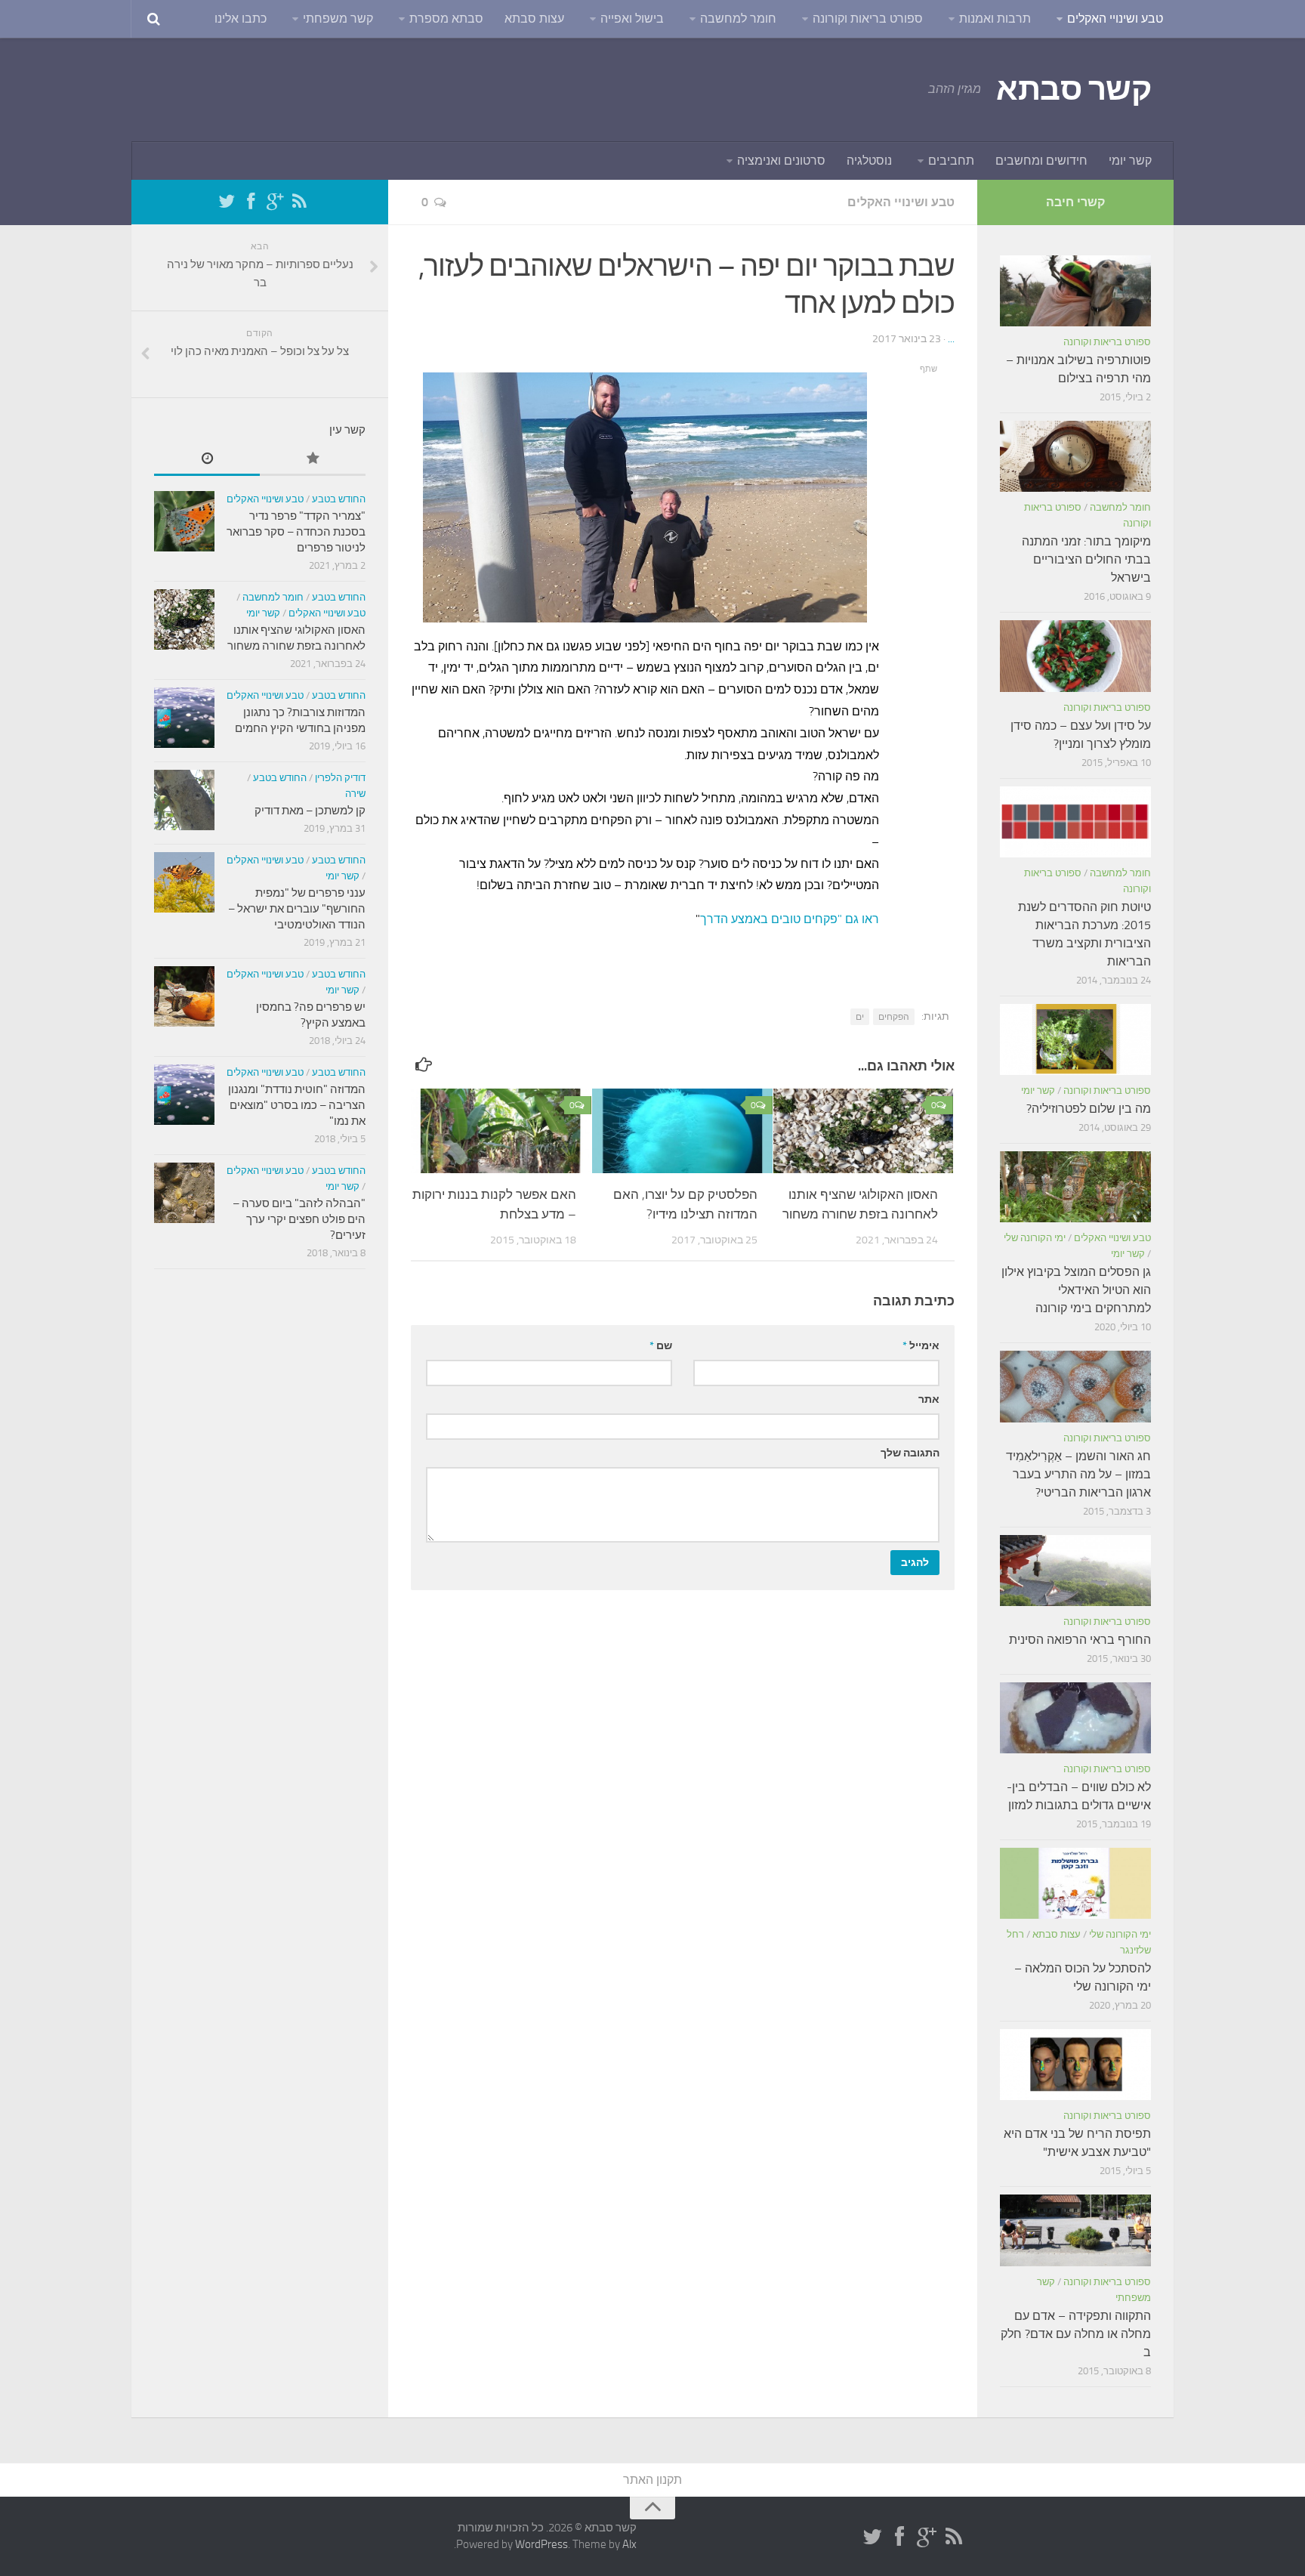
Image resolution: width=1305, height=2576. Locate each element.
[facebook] (251, 202)
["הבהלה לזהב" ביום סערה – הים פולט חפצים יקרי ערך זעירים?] (184, 1193)
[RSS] (299, 202)
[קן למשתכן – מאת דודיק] (184, 800)
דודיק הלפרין (340, 778)
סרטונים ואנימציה (781, 161)
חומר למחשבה (738, 19)
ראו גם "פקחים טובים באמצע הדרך (790, 919)
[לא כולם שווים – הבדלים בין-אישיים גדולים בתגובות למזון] (1075, 1718)
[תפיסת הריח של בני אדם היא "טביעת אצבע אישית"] (1075, 2065)
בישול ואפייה (632, 19)
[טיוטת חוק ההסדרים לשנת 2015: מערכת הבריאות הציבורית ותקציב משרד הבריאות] (1075, 822)
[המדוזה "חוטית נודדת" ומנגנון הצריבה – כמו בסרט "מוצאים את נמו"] (184, 1095)
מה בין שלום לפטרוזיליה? (1089, 1109)
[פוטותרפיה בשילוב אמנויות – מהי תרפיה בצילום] (1075, 291)
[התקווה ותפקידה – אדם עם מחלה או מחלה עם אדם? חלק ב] (1075, 2230)
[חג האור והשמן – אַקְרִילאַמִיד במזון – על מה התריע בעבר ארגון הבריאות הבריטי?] (1075, 1386)
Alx (629, 2544)
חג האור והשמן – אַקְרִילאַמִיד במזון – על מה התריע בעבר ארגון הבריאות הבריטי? (1078, 1474)
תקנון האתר (652, 2480)
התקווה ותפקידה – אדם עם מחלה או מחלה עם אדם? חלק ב (1076, 2334)
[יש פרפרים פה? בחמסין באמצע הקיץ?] (184, 996)
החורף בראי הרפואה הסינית (1080, 1640)
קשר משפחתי (338, 19)
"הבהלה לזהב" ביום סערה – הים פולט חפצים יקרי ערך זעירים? (299, 1219)
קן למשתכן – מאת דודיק (310, 811)
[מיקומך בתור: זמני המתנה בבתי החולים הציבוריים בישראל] (1075, 456)
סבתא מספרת (446, 19)
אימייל (921, 1346)
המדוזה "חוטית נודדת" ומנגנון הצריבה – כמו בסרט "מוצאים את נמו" (297, 1105)
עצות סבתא (534, 19)
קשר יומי (1130, 161)
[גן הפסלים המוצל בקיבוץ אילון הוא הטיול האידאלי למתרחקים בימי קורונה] (1075, 1187)
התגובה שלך (910, 1453)
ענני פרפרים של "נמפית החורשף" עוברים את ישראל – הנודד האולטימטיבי (297, 909)
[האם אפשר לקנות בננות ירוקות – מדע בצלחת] (501, 1131)
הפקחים (894, 1017)
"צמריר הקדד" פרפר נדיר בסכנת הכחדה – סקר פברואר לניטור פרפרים (296, 532)
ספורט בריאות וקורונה (868, 19)
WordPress (541, 2544)
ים (860, 1017)
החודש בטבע (339, 499)
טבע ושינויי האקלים (1115, 19)
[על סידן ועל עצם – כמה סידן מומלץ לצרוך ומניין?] (1075, 656)
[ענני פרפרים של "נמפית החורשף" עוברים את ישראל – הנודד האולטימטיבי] (184, 882)
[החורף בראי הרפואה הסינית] (1075, 1571)
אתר (929, 1399)
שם (661, 1346)
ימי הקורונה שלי (1035, 1238)
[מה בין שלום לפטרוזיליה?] (1075, 1039)
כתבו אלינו (241, 19)
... (951, 339)
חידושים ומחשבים (1041, 161)
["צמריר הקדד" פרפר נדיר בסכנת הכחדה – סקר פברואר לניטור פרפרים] (184, 521)
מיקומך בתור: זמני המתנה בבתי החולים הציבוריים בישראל (1086, 559)
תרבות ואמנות (995, 19)
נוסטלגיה (869, 161)
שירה (355, 794)
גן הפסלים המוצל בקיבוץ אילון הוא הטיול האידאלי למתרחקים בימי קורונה (1076, 1290)
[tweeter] (227, 202)
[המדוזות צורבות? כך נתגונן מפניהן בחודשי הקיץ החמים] (184, 718)
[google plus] (275, 202)
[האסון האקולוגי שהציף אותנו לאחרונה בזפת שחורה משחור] (864, 1131)
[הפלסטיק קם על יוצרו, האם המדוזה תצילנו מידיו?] (682, 1131)
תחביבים (951, 161)
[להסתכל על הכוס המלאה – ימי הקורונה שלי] (1075, 1883)
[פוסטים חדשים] (207, 460)
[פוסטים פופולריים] (313, 460)
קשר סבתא (1074, 89)
